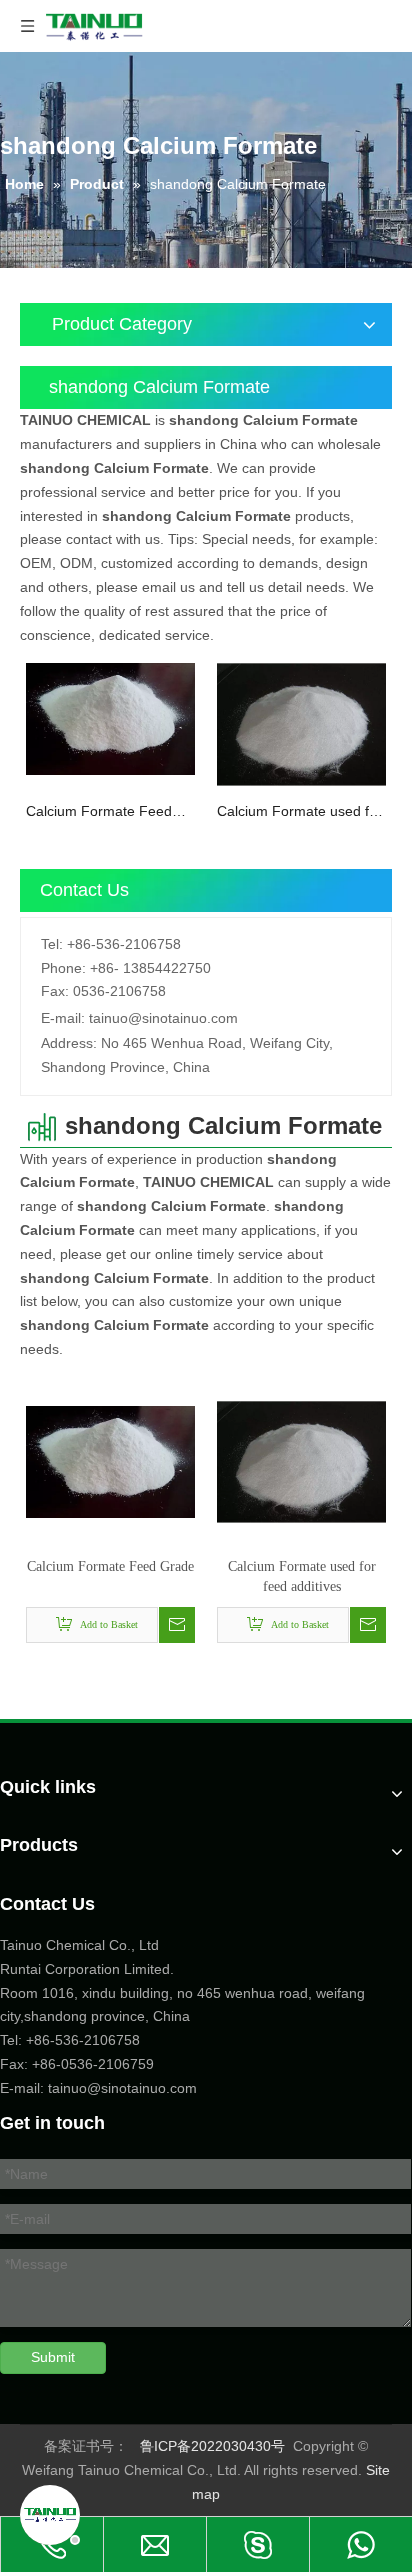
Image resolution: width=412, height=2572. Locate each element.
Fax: (55, 991)
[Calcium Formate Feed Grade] (110, 718)
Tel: (52, 944)
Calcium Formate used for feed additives (299, 812)
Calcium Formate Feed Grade (99, 812)
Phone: (63, 968)
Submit (53, 2357)
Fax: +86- (30, 2064)
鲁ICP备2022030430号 (212, 2446)
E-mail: (63, 1018)
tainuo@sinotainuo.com (163, 1018)
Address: (69, 1043)
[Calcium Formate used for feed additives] (301, 723)
